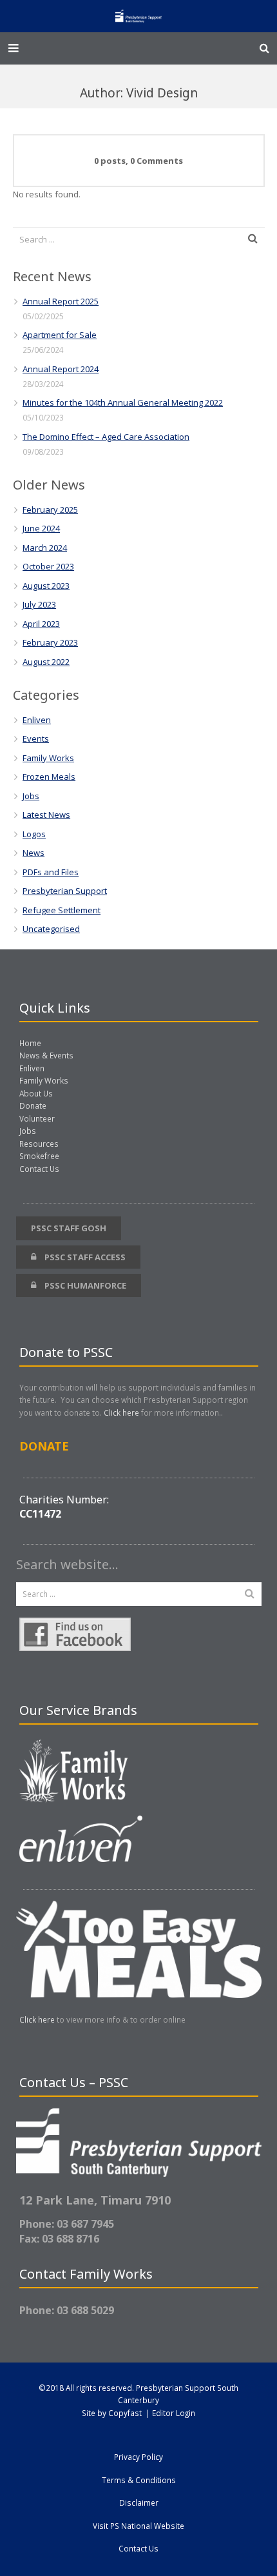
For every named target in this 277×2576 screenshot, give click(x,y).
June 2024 (41, 528)
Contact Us (39, 1169)
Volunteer (37, 1118)
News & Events (46, 1055)
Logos (34, 834)
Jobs (31, 796)
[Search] (264, 48)
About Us (36, 1093)
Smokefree (39, 1156)
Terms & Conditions (139, 2480)
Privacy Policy (138, 2457)
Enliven (37, 720)
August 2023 (46, 586)
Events (36, 738)
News (33, 853)
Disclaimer (139, 2502)
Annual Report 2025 (61, 301)
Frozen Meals (49, 777)
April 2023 (41, 624)
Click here (121, 1412)
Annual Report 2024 (61, 369)
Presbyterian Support (65, 891)
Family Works (48, 758)
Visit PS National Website (138, 2526)
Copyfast (125, 2413)
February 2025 (50, 510)
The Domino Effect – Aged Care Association (106, 437)
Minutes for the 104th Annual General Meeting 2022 (123, 402)
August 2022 (46, 662)
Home (30, 1043)
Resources (39, 1144)
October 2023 (48, 566)
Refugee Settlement (62, 910)
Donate (33, 1105)
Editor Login (174, 2413)
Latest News (46, 815)
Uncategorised (51, 929)
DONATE (44, 1446)
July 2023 (39, 604)
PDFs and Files (51, 872)
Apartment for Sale (60, 335)
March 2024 (45, 548)
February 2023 (50, 642)
